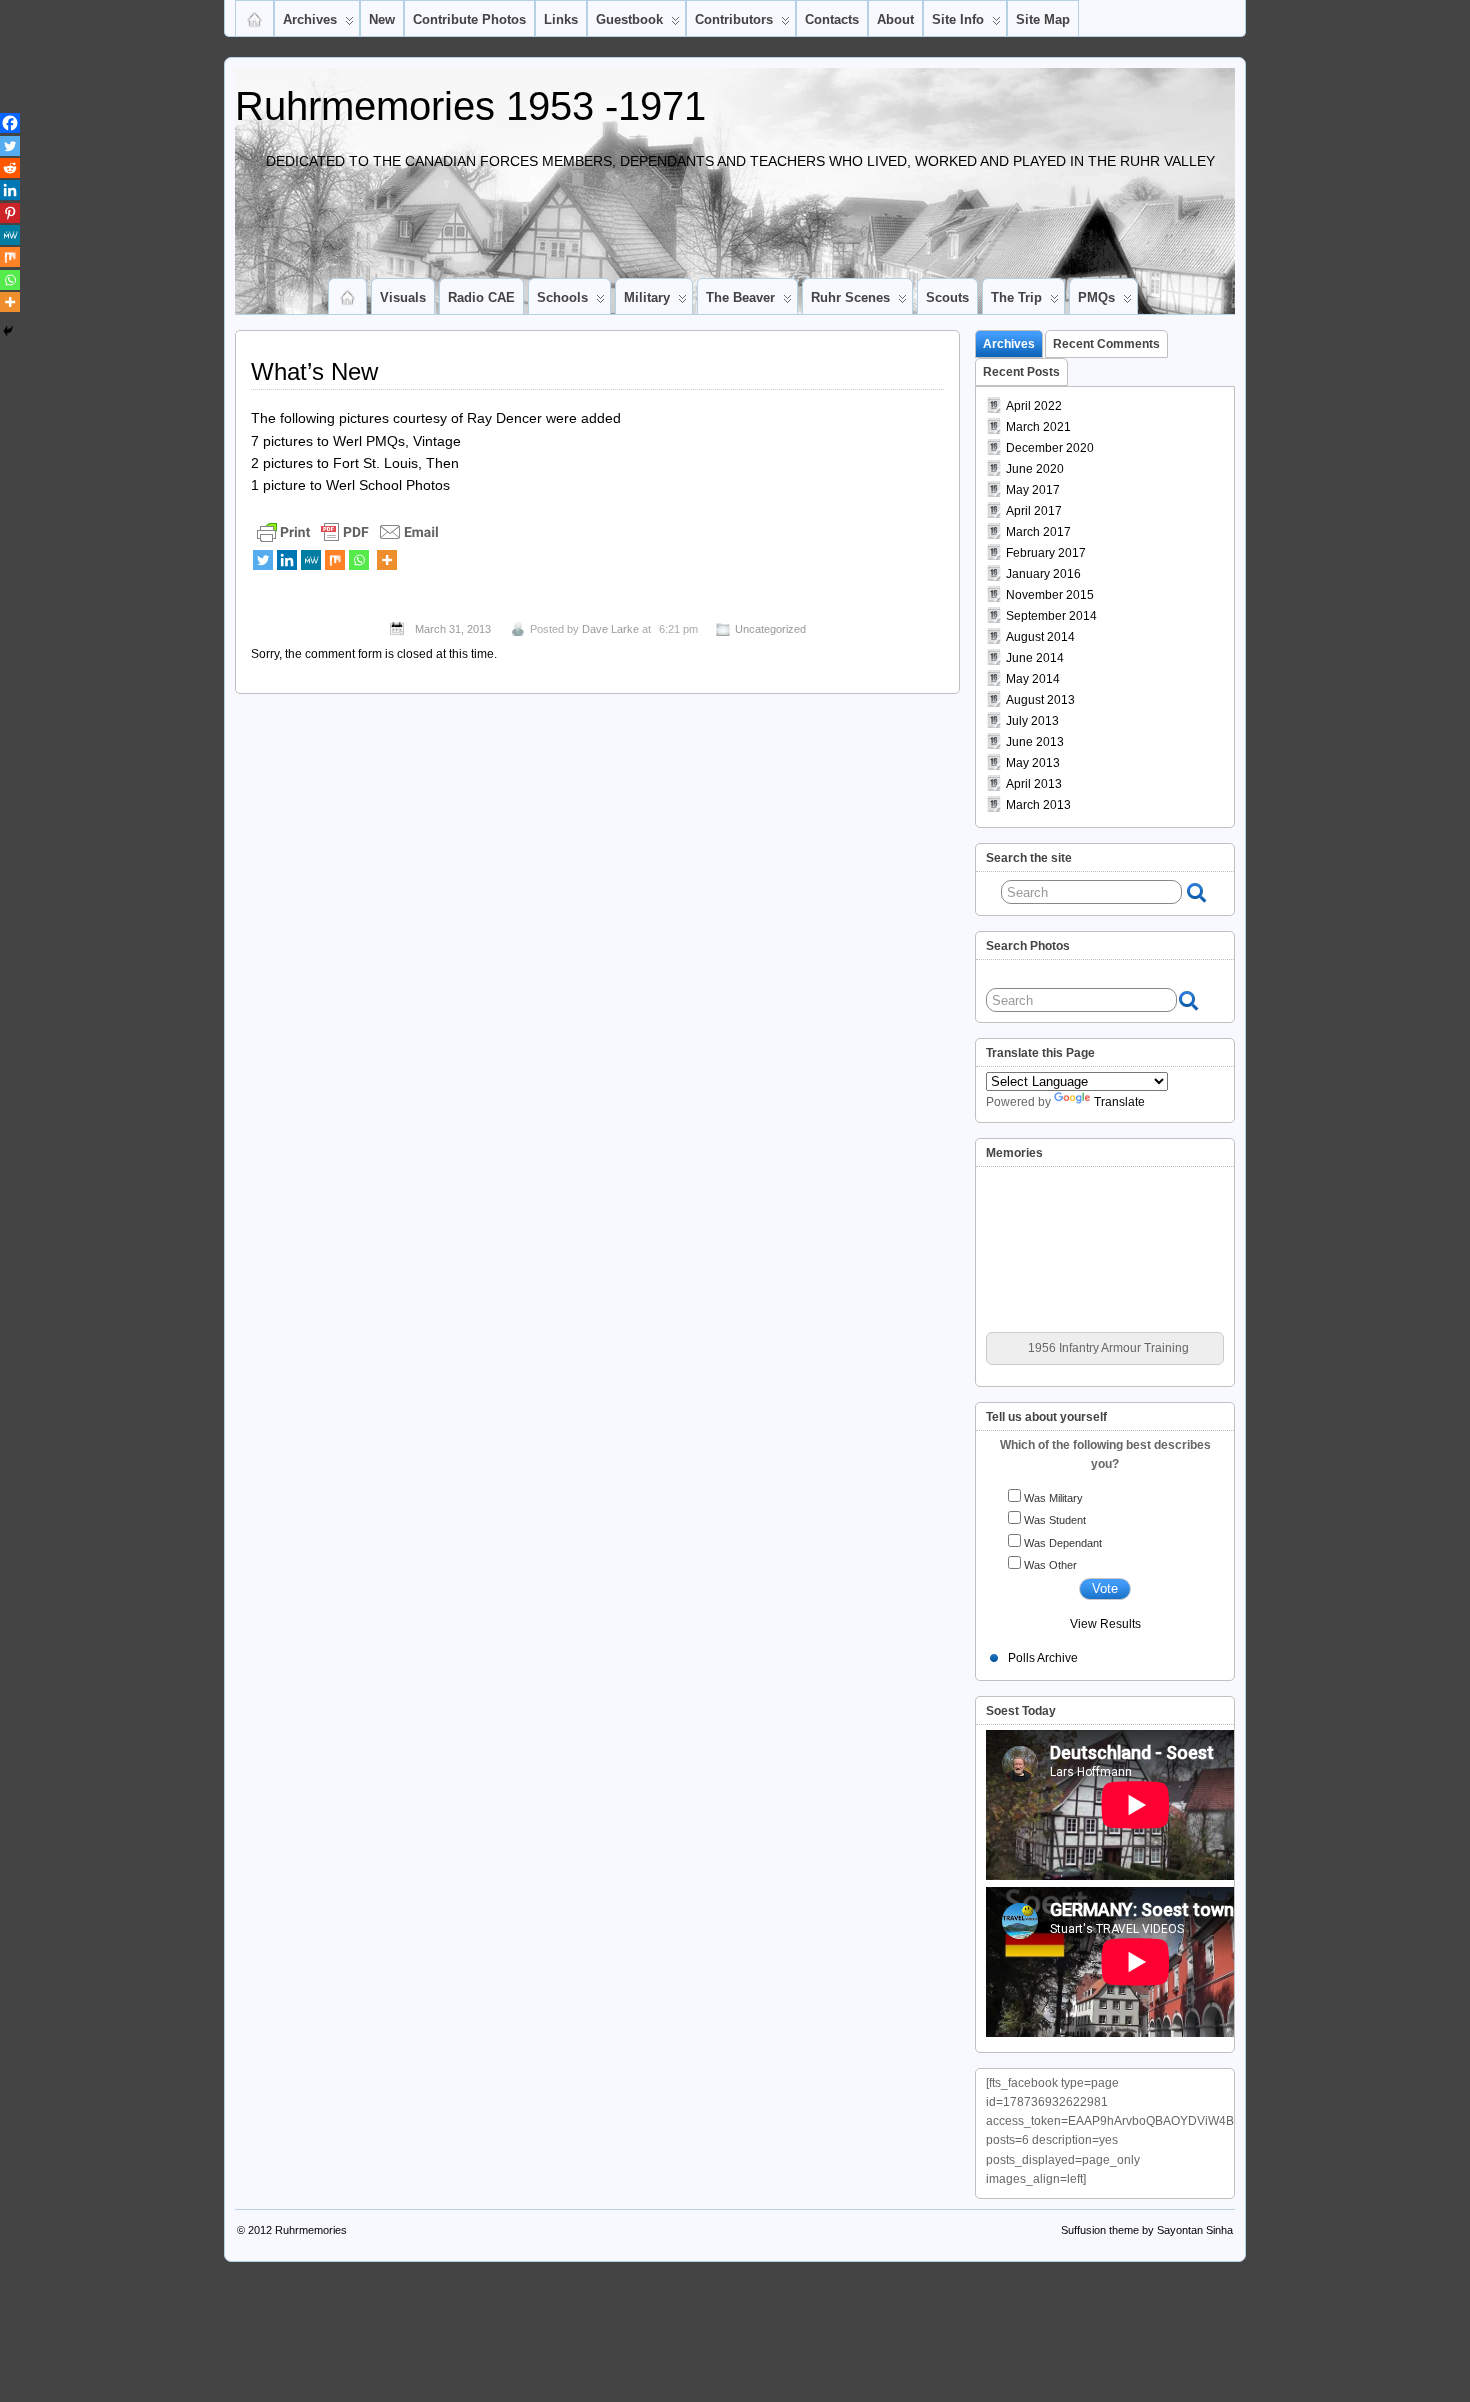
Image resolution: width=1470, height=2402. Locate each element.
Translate (1119, 1102)
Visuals (403, 297)
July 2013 (1032, 721)
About (895, 19)
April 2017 (1034, 511)
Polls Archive (1043, 1658)
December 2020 (1050, 448)
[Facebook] (10, 123)
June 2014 (1035, 658)
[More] (387, 560)
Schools (562, 297)
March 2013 (1038, 805)
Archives (310, 19)
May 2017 (1033, 490)
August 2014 (1040, 637)
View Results (1105, 1624)
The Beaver (740, 297)
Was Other (1050, 1565)
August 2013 (1040, 700)
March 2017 (1038, 532)
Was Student (1055, 1520)
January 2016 (1043, 574)
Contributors (734, 19)
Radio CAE (481, 297)
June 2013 (1035, 742)
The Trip (1016, 297)
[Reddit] (10, 168)
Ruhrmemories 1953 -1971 (470, 106)
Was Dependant (1063, 1543)
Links (561, 19)
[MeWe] (311, 560)
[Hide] (8, 331)
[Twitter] (263, 560)
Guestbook (629, 19)
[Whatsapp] (359, 560)
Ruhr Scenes (850, 297)
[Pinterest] (10, 213)
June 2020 (1035, 469)
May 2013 (1033, 763)
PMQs (1096, 297)
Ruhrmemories (311, 2230)
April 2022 (1034, 406)
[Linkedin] (287, 560)
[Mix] (335, 560)
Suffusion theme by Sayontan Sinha (1147, 2230)
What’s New (314, 371)
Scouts (947, 297)
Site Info (958, 19)
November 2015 (1050, 595)
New (382, 19)
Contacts (832, 19)
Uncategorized (770, 629)
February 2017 (1046, 553)
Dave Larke (610, 629)
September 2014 (1051, 616)
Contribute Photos (469, 19)
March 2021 (1038, 427)
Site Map (1043, 19)
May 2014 (1033, 679)
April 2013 (1034, 784)
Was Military (1053, 1498)
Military (647, 297)
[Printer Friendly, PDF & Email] (348, 531)
